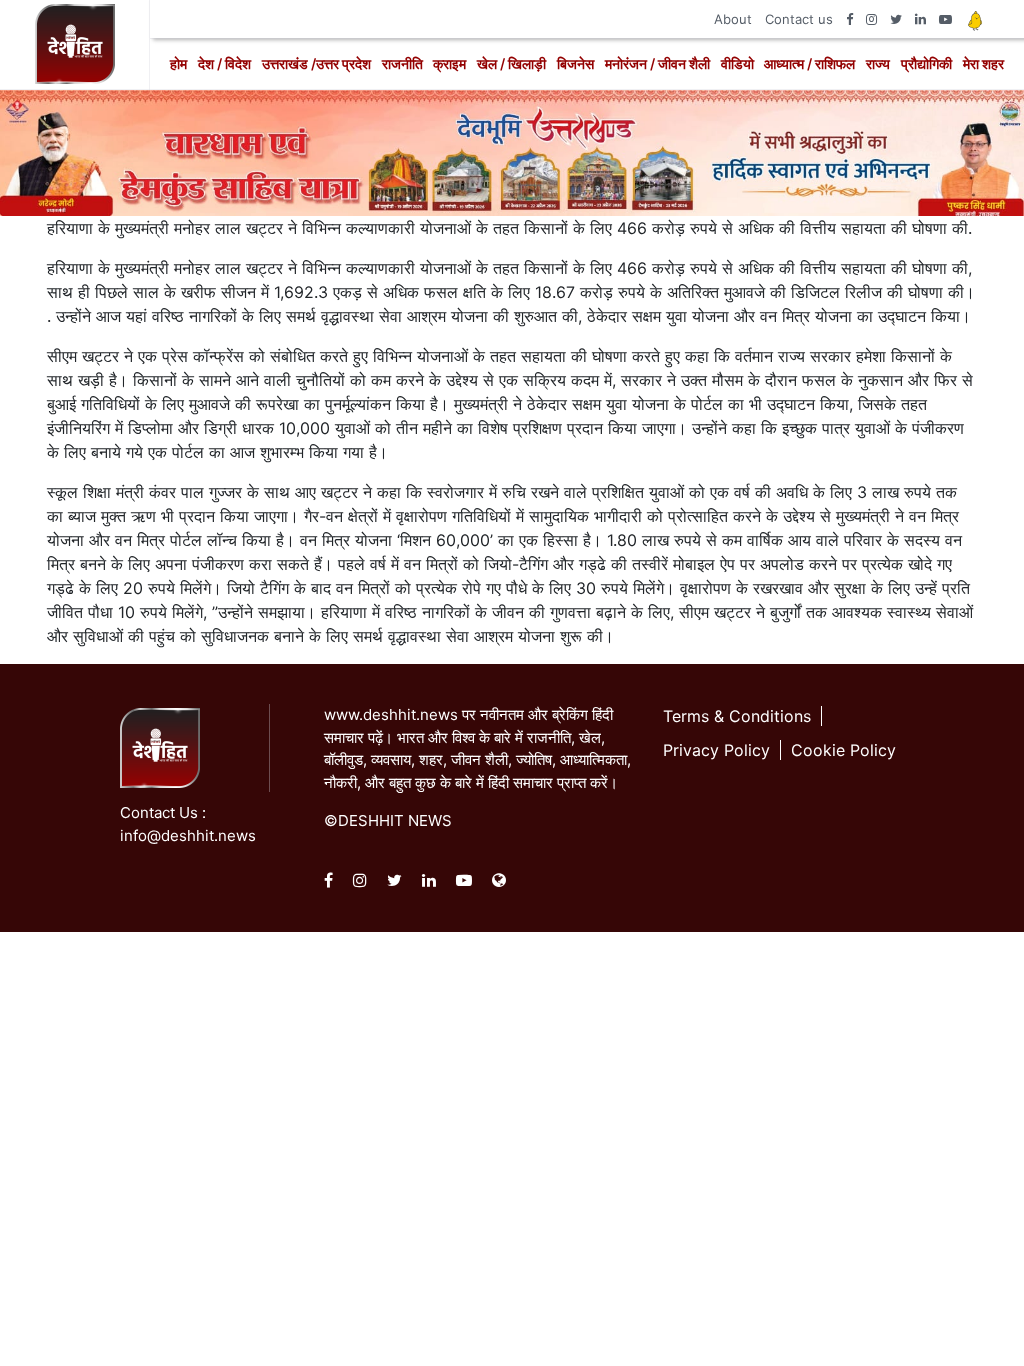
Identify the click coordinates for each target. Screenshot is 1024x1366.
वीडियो (737, 63)
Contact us (799, 19)
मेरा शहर (983, 63)
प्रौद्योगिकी (926, 63)
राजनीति (402, 63)
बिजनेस (575, 63)
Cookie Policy (843, 750)
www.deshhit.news (391, 714)
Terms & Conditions (737, 716)
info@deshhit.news (188, 835)
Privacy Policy (716, 750)
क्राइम (449, 63)
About (733, 19)
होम (178, 63)
